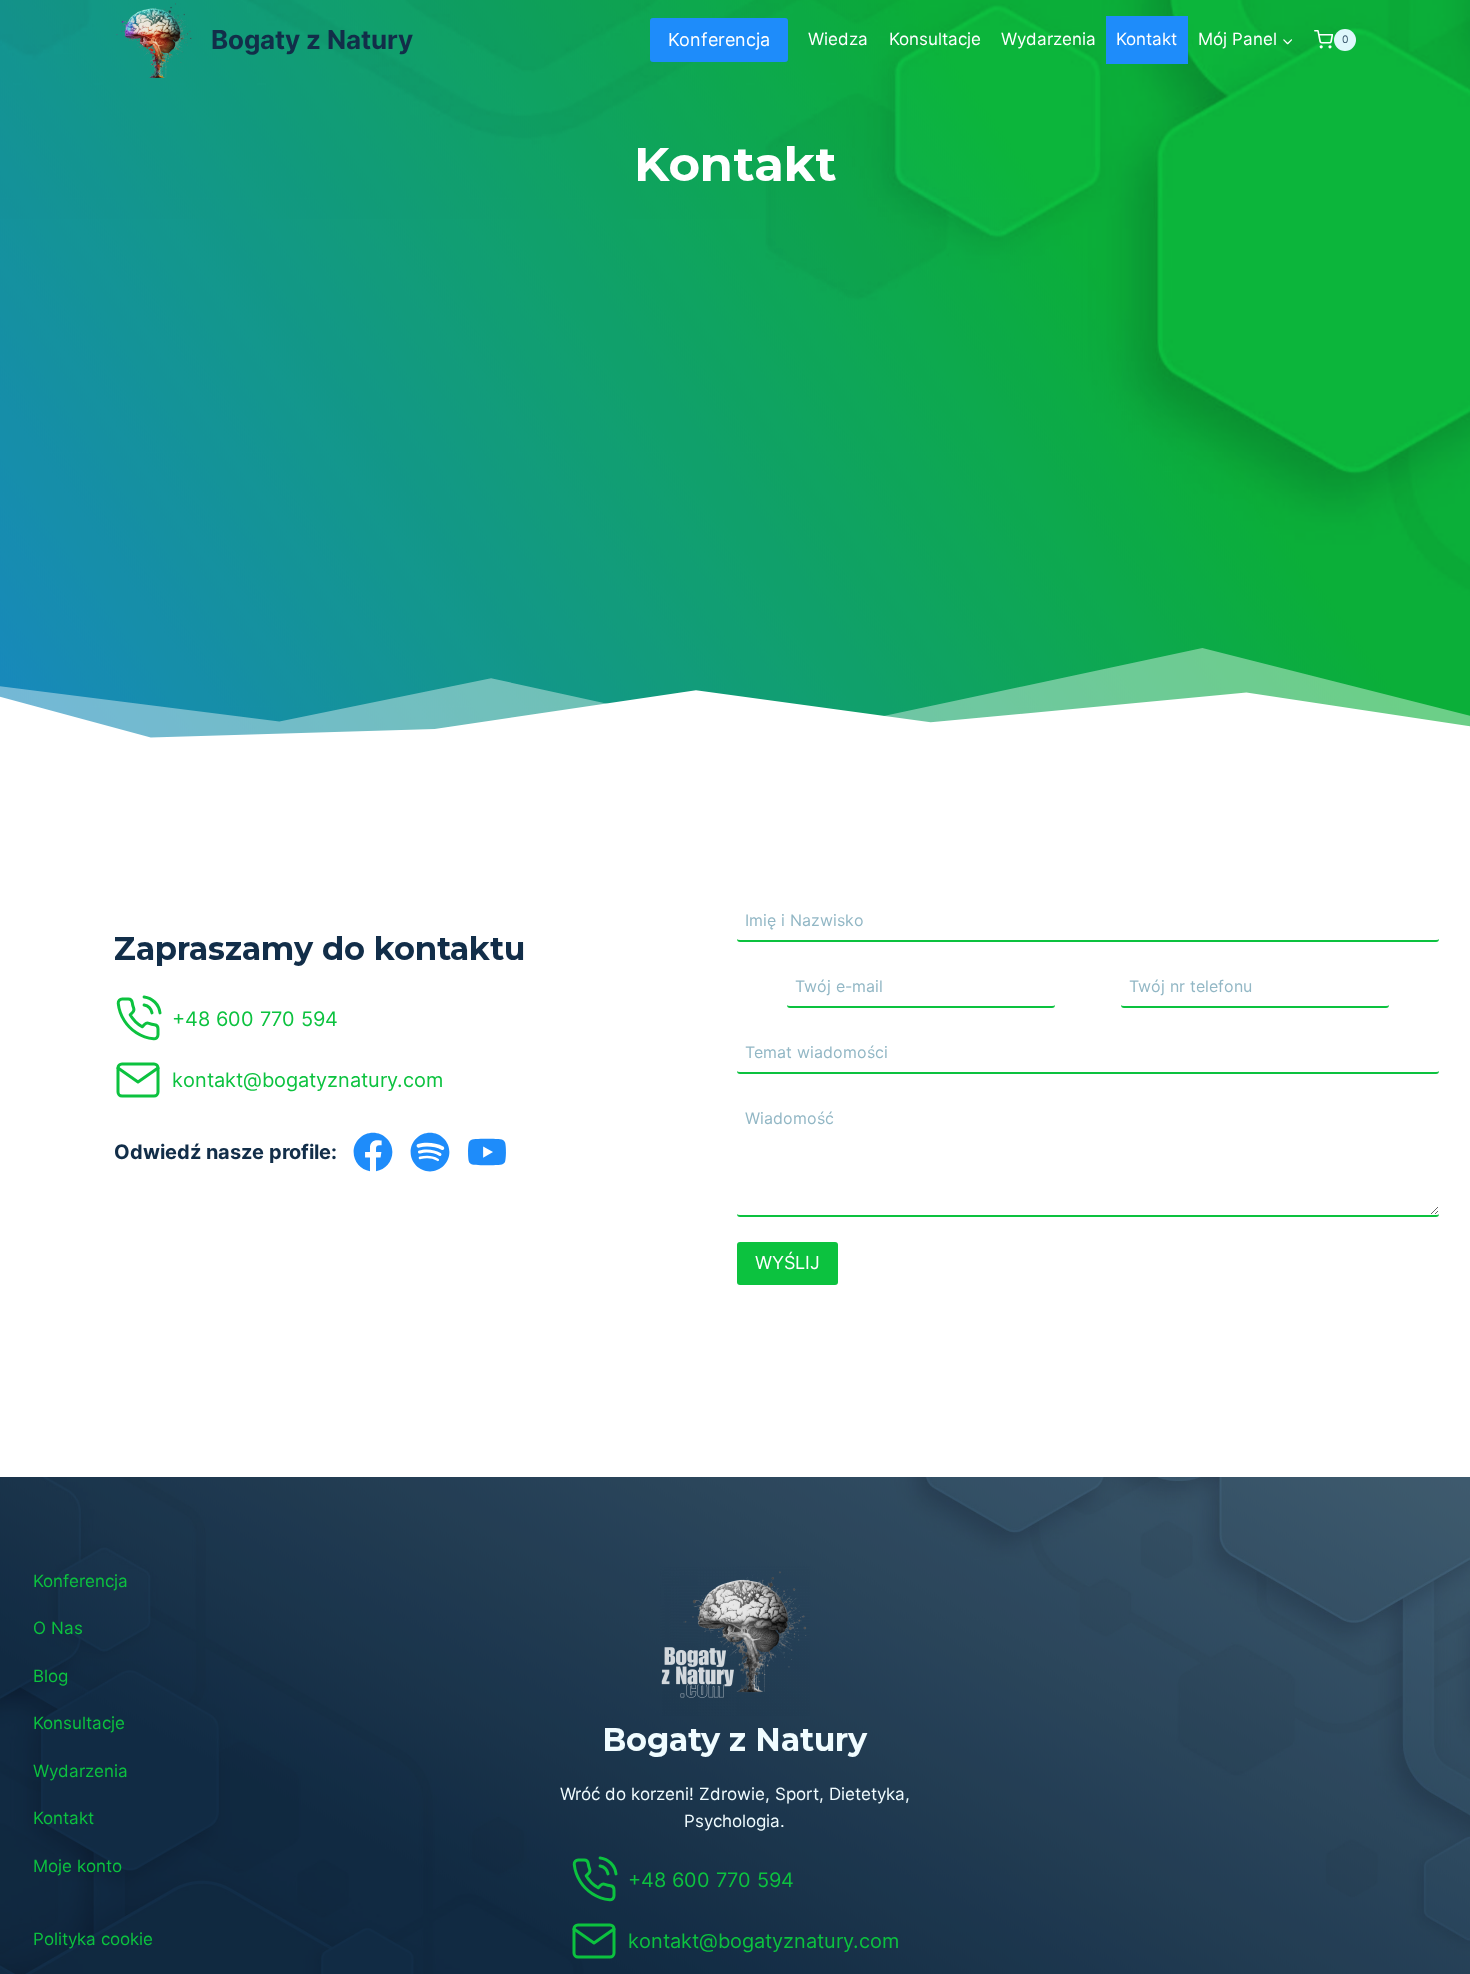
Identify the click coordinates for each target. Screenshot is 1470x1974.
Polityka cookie (93, 1939)
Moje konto (77, 1866)
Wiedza (838, 39)
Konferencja (719, 39)
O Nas (58, 1628)
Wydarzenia (1048, 39)
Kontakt (1146, 39)
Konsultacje (935, 39)
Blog (50, 1676)
